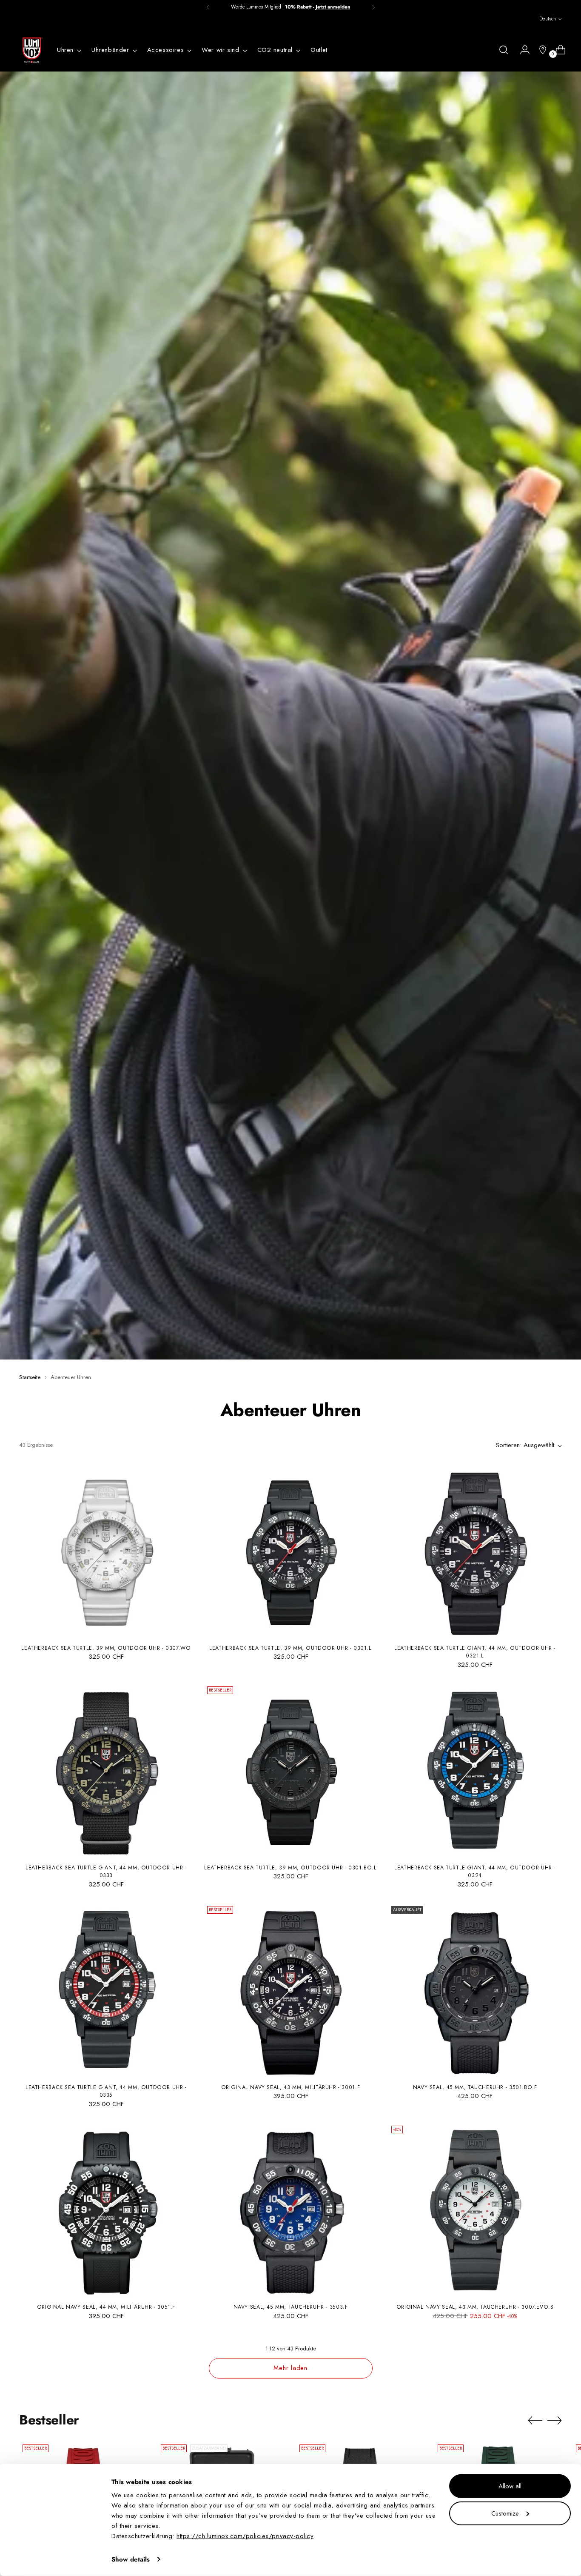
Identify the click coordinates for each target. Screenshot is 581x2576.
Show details (131, 2559)
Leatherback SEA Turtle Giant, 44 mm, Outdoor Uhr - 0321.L (475, 1652)
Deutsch (548, 19)
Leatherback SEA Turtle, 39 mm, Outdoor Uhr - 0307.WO (106, 1648)
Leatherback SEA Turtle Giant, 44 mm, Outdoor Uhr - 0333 (106, 1872)
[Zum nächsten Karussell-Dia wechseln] (555, 2420)
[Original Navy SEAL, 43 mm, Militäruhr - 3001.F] (291, 1990)
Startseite (30, 1377)
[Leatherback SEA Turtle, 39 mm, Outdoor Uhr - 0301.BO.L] (291, 1770)
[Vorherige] (208, 7)
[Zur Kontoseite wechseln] (521, 50)
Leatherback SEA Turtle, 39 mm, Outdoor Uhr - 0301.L (290, 1648)
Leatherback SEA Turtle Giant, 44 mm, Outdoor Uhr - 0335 (106, 2091)
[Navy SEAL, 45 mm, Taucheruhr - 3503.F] (291, 2209)
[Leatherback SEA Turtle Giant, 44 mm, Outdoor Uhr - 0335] (106, 1990)
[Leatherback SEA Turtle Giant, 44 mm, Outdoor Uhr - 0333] (106, 1770)
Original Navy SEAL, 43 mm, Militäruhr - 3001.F (290, 2087)
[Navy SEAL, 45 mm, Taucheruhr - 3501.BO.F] (475, 1990)
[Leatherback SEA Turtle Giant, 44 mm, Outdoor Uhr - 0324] (475, 1770)
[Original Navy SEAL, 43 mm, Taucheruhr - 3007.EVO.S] (475, 2209)
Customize (505, 2513)
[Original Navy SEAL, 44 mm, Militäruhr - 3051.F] (106, 2209)
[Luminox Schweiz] (32, 50)
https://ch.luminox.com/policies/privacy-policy (245, 2536)
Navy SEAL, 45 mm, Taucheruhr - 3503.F (291, 2307)
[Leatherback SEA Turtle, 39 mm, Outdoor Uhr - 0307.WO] (106, 1550)
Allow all (510, 2486)
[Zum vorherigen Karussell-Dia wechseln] (535, 2421)
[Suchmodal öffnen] (504, 50)
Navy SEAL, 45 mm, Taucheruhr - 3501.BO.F (475, 2087)
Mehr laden (290, 2368)
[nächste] (373, 7)
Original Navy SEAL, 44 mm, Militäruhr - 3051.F (106, 2307)
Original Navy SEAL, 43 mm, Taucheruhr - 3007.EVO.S (475, 2307)
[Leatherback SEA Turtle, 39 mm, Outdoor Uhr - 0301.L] (291, 1550)
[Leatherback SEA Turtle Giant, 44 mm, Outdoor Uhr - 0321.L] (475, 1550)
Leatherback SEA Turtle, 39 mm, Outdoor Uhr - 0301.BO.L (290, 1868)
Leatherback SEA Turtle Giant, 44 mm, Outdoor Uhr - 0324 (475, 1872)
